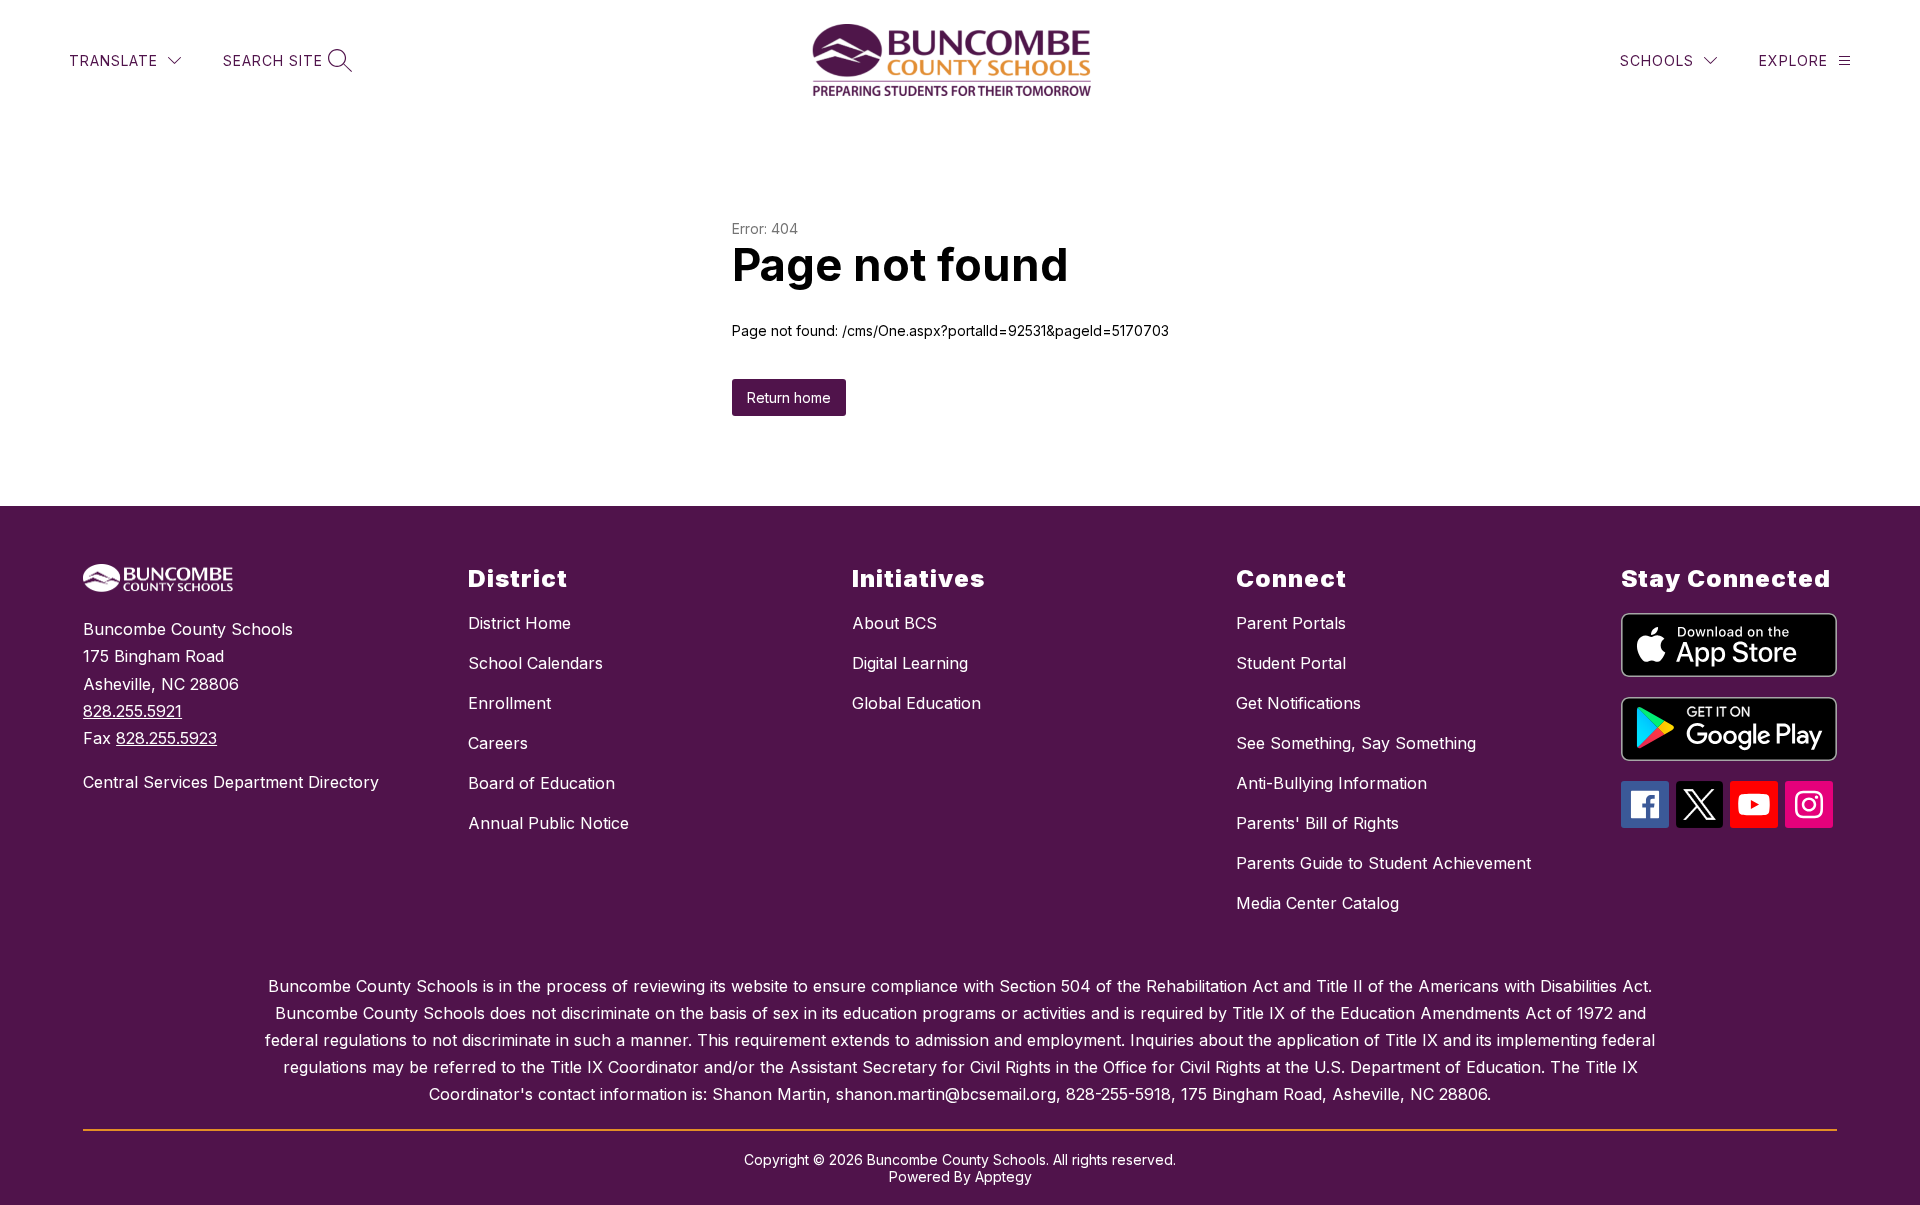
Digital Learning (910, 663)
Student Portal (1291, 663)
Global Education (916, 703)
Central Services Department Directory (231, 782)
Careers (498, 743)
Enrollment (509, 703)
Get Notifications (1298, 703)
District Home (519, 623)
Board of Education (541, 783)
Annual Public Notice (548, 823)
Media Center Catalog (1317, 903)
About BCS (894, 623)
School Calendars (535, 663)
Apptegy (1003, 1176)
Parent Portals (1291, 623)
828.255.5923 (166, 738)
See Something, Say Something (1356, 743)
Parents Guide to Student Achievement (1383, 863)
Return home (789, 397)
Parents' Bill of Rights (1317, 823)
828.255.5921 (132, 711)
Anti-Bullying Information (1331, 783)
